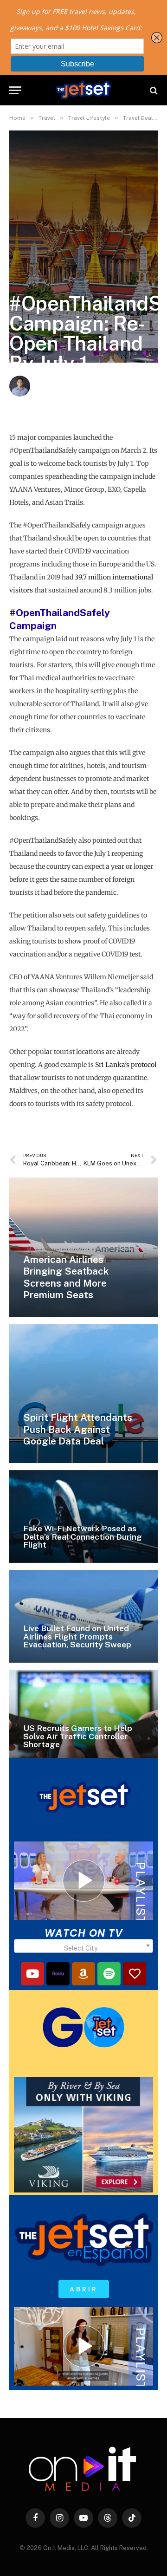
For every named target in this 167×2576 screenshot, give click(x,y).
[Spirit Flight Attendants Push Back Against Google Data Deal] (83, 1393)
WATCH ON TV (84, 1933)
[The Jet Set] (83, 90)
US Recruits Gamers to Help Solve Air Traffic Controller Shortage (78, 1736)
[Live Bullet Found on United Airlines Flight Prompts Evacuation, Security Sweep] (83, 1616)
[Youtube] (32, 1974)
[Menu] (15, 90)
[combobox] (83, 1946)
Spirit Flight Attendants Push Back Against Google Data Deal (78, 1429)
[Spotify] (109, 1974)
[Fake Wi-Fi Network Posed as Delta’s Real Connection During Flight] (83, 1516)
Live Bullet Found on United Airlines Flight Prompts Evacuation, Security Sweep (77, 1636)
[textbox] (83, 1948)
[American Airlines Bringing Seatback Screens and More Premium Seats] (83, 1247)
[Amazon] (83, 1974)
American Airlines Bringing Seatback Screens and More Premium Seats (66, 1277)
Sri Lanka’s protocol (126, 1065)
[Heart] (135, 1974)
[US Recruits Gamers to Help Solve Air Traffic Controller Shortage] (83, 1716)
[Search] (153, 90)
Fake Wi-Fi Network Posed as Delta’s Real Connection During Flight (83, 1536)
